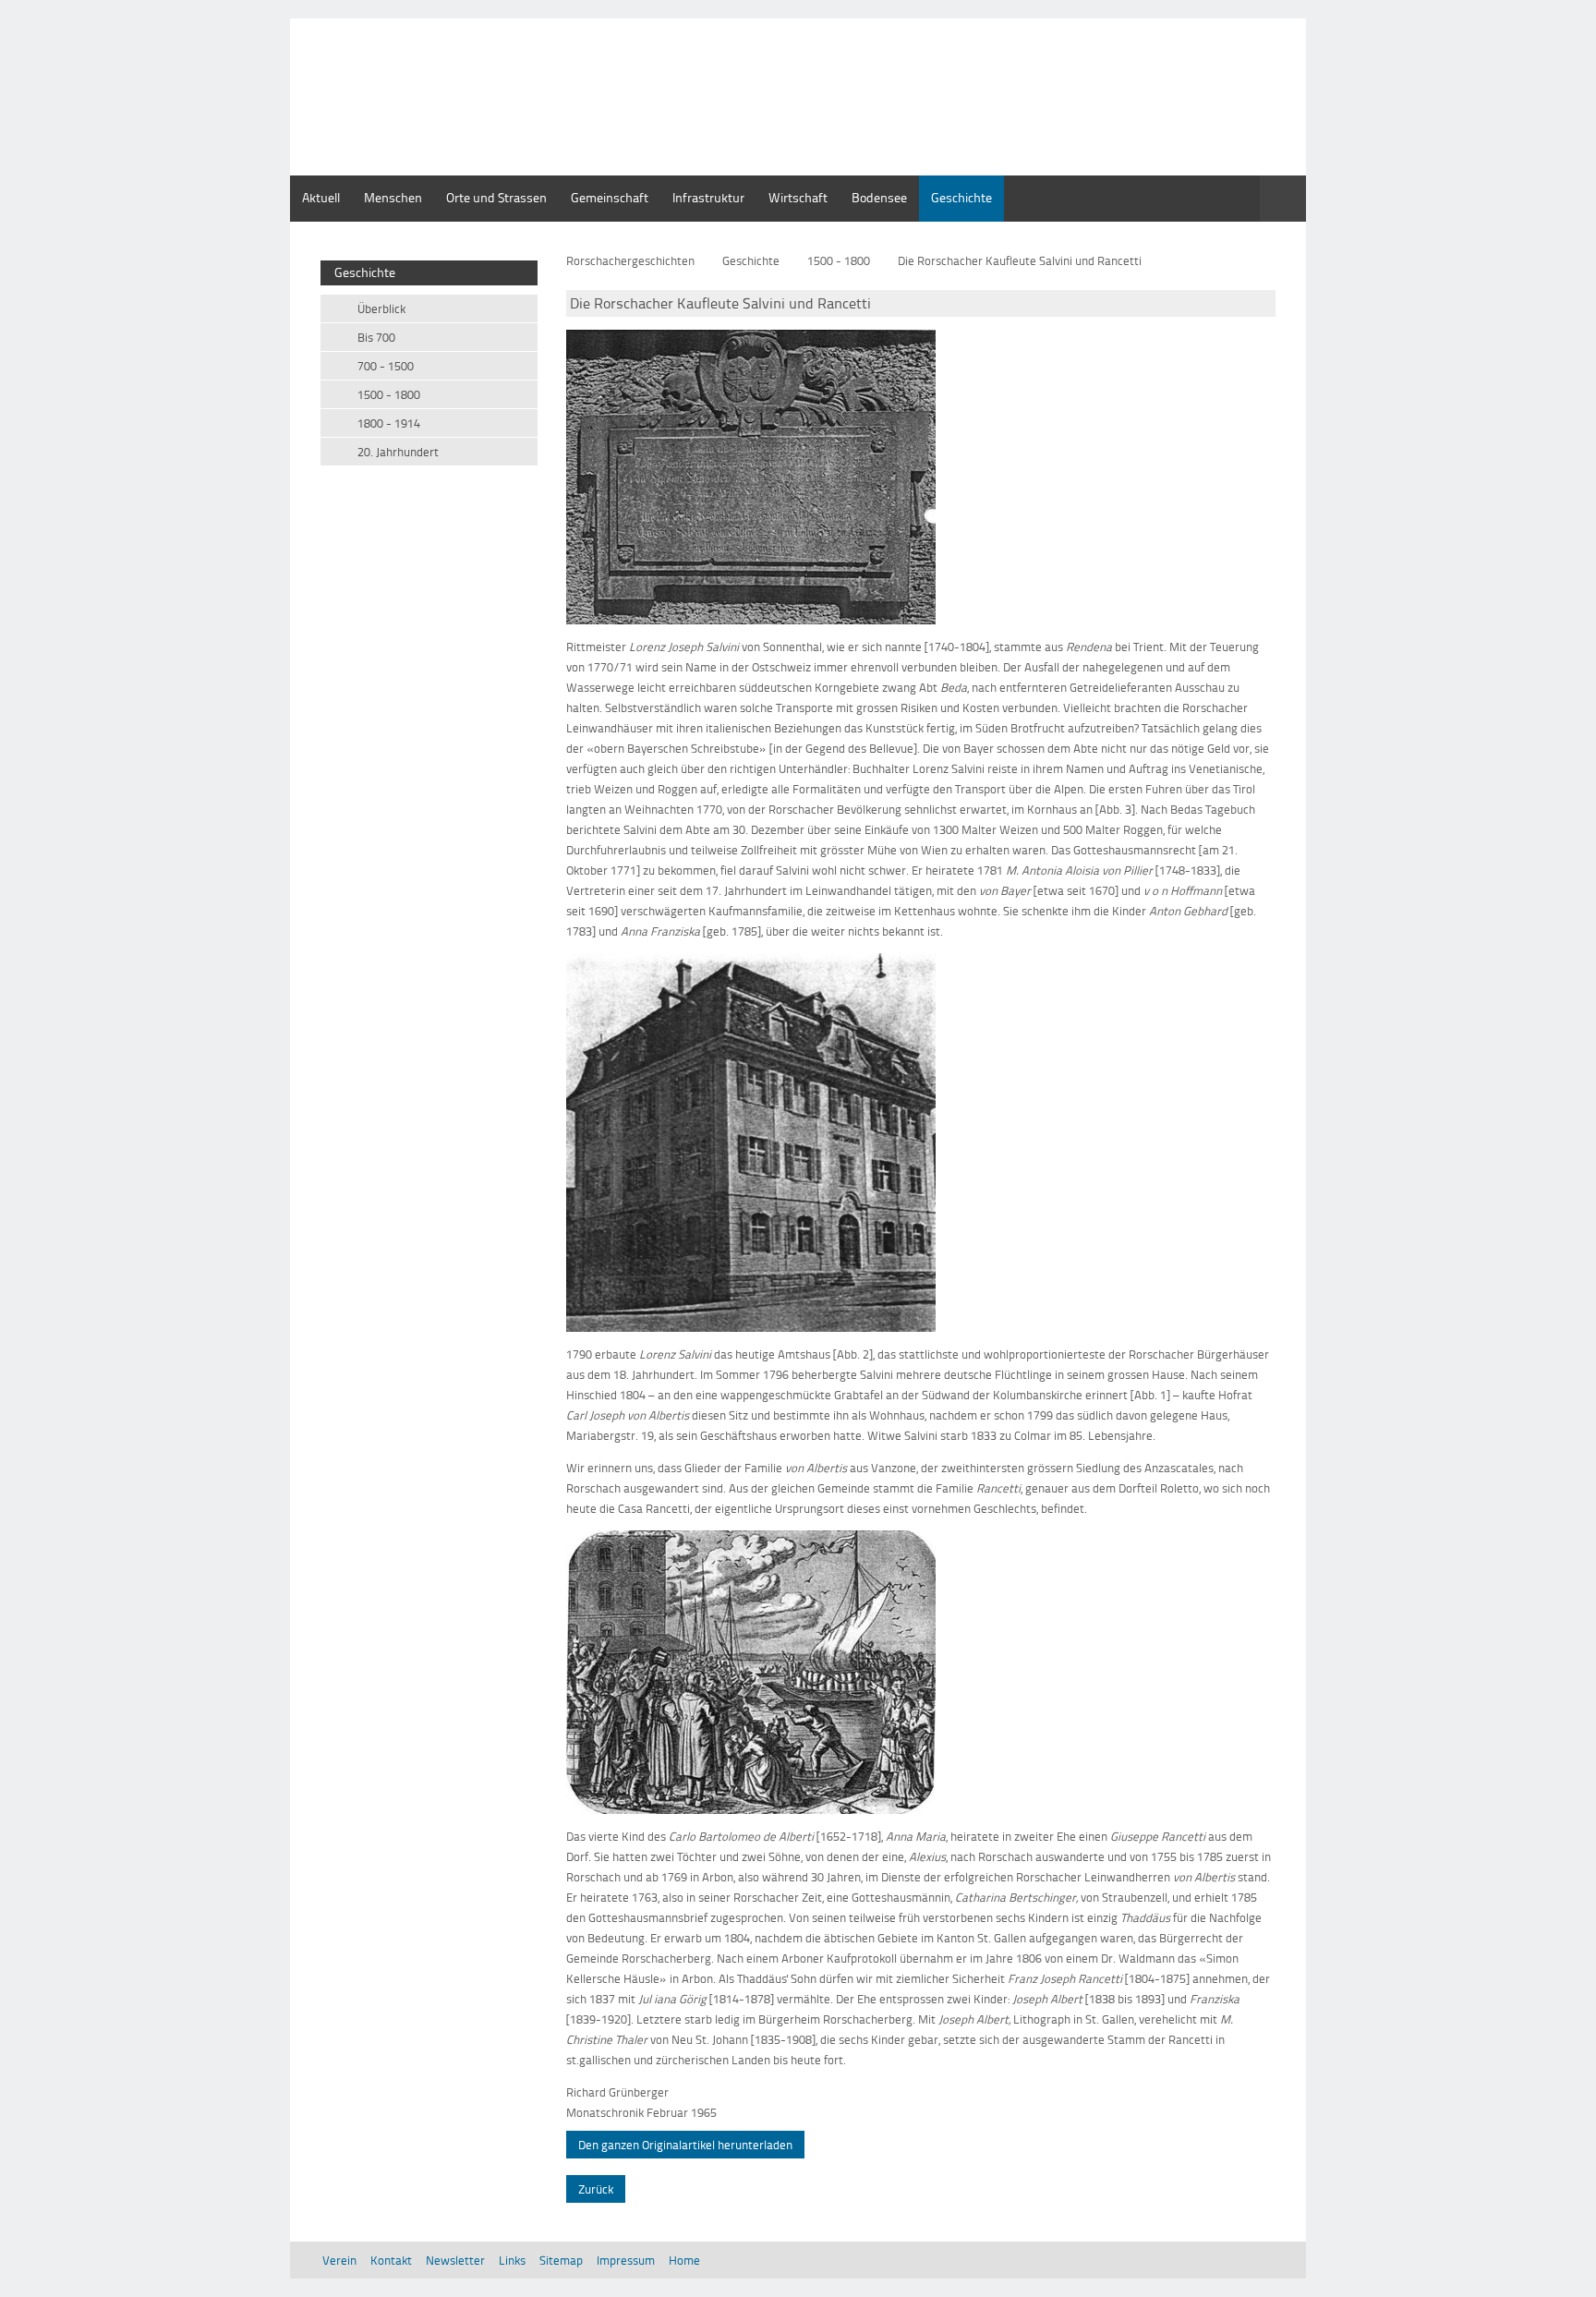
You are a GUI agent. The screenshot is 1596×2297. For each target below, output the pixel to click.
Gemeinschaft (610, 197)
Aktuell (321, 197)
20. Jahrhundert (398, 452)
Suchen (1283, 199)
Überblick (381, 308)
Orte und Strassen (496, 197)
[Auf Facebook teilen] (1270, 238)
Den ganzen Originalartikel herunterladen (685, 2145)
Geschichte (961, 197)
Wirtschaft (798, 197)
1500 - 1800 (839, 260)
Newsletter (455, 2260)
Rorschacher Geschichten (501, 60)
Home (684, 2260)
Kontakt (391, 2260)
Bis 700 (376, 337)
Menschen (393, 197)
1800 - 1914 (389, 423)
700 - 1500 (386, 366)
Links (512, 2260)
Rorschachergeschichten (630, 260)
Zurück (596, 2189)
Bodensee (879, 197)
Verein (339, 2260)
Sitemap (561, 2260)
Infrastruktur (708, 197)
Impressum (626, 2260)
